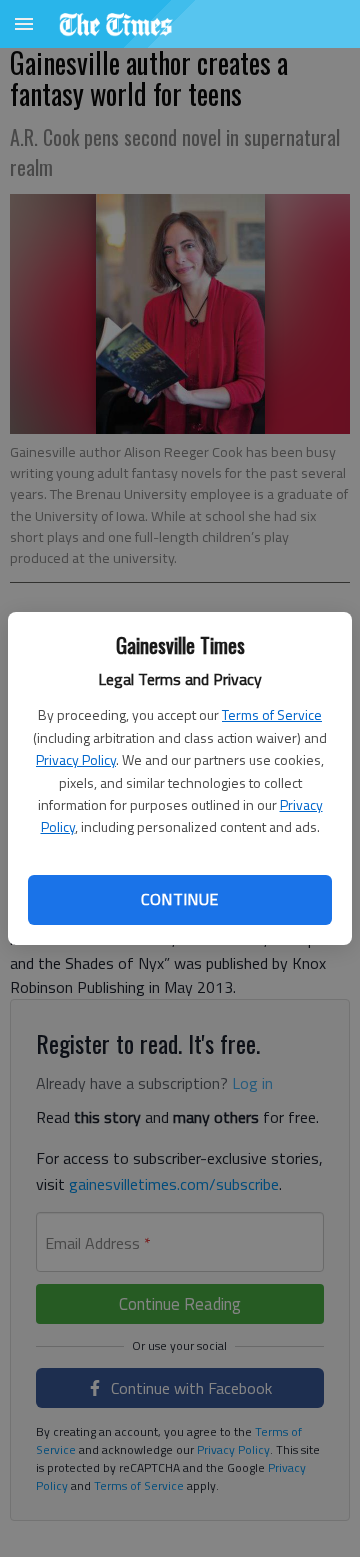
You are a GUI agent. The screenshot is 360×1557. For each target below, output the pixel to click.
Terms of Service (272, 714)
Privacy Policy (76, 759)
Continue (179, 899)
